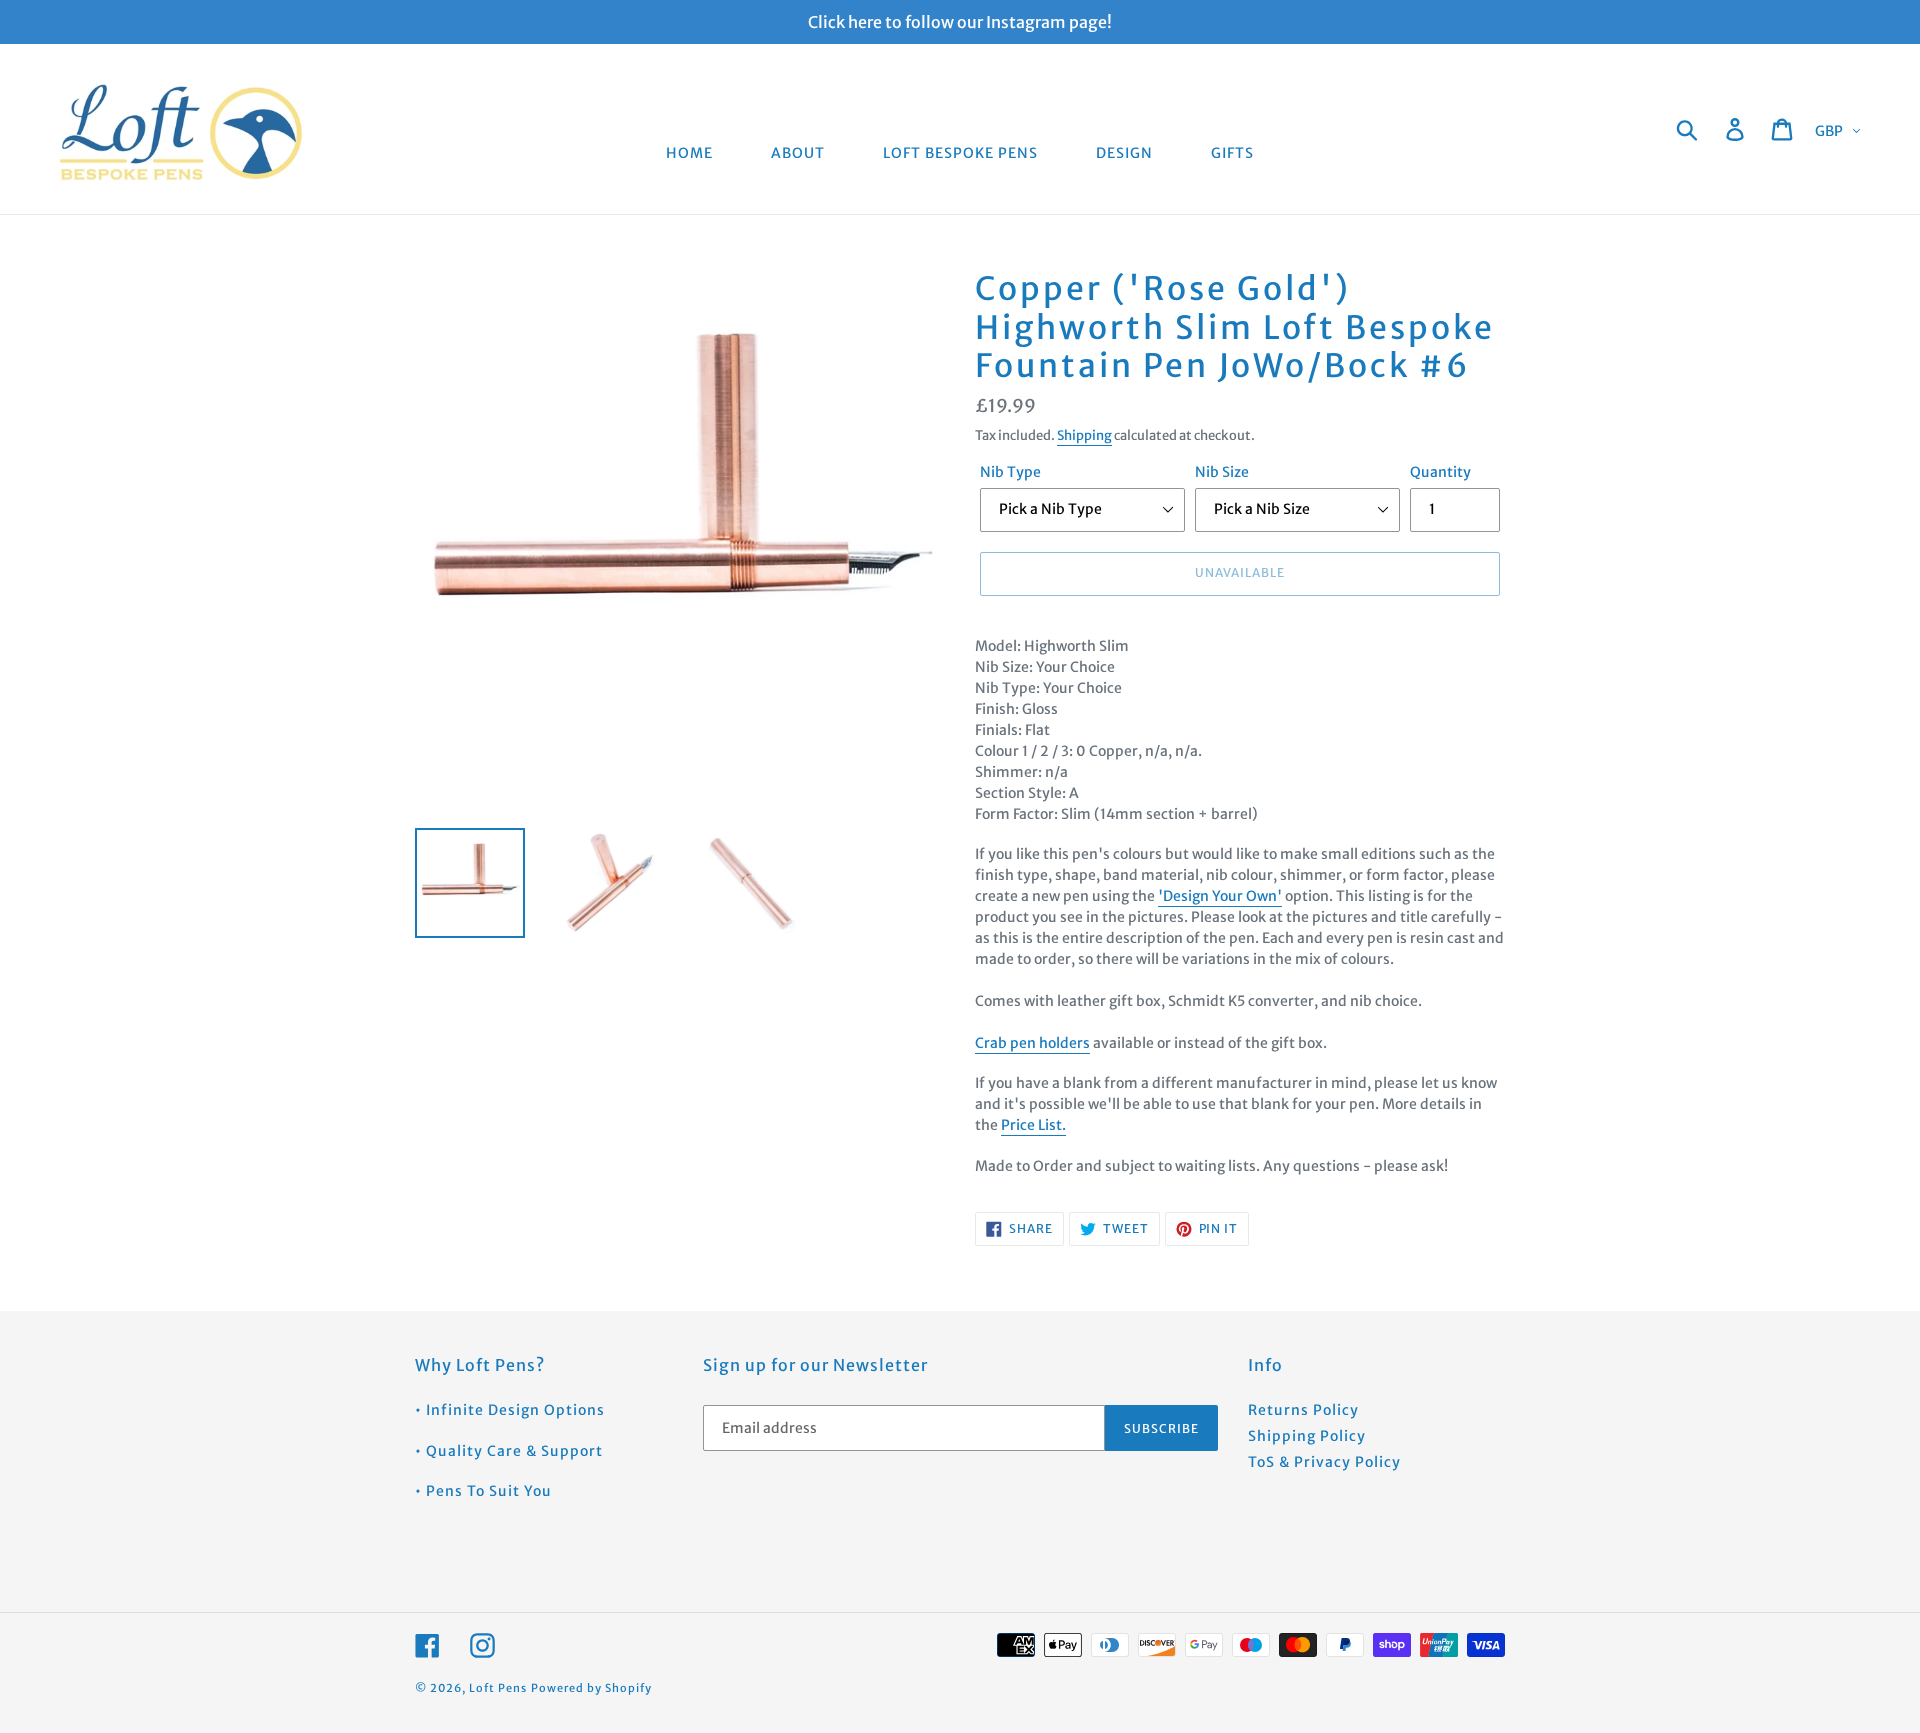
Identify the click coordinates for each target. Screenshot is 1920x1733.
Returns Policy (1303, 1410)
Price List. (1033, 1125)
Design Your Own (1220, 896)
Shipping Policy (1307, 1436)
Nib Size (1222, 472)
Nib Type (1010, 472)
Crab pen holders (1032, 1043)
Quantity (1440, 472)
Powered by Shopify (591, 1688)
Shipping (1084, 435)
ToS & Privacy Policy (1324, 1462)
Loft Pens (498, 1688)
